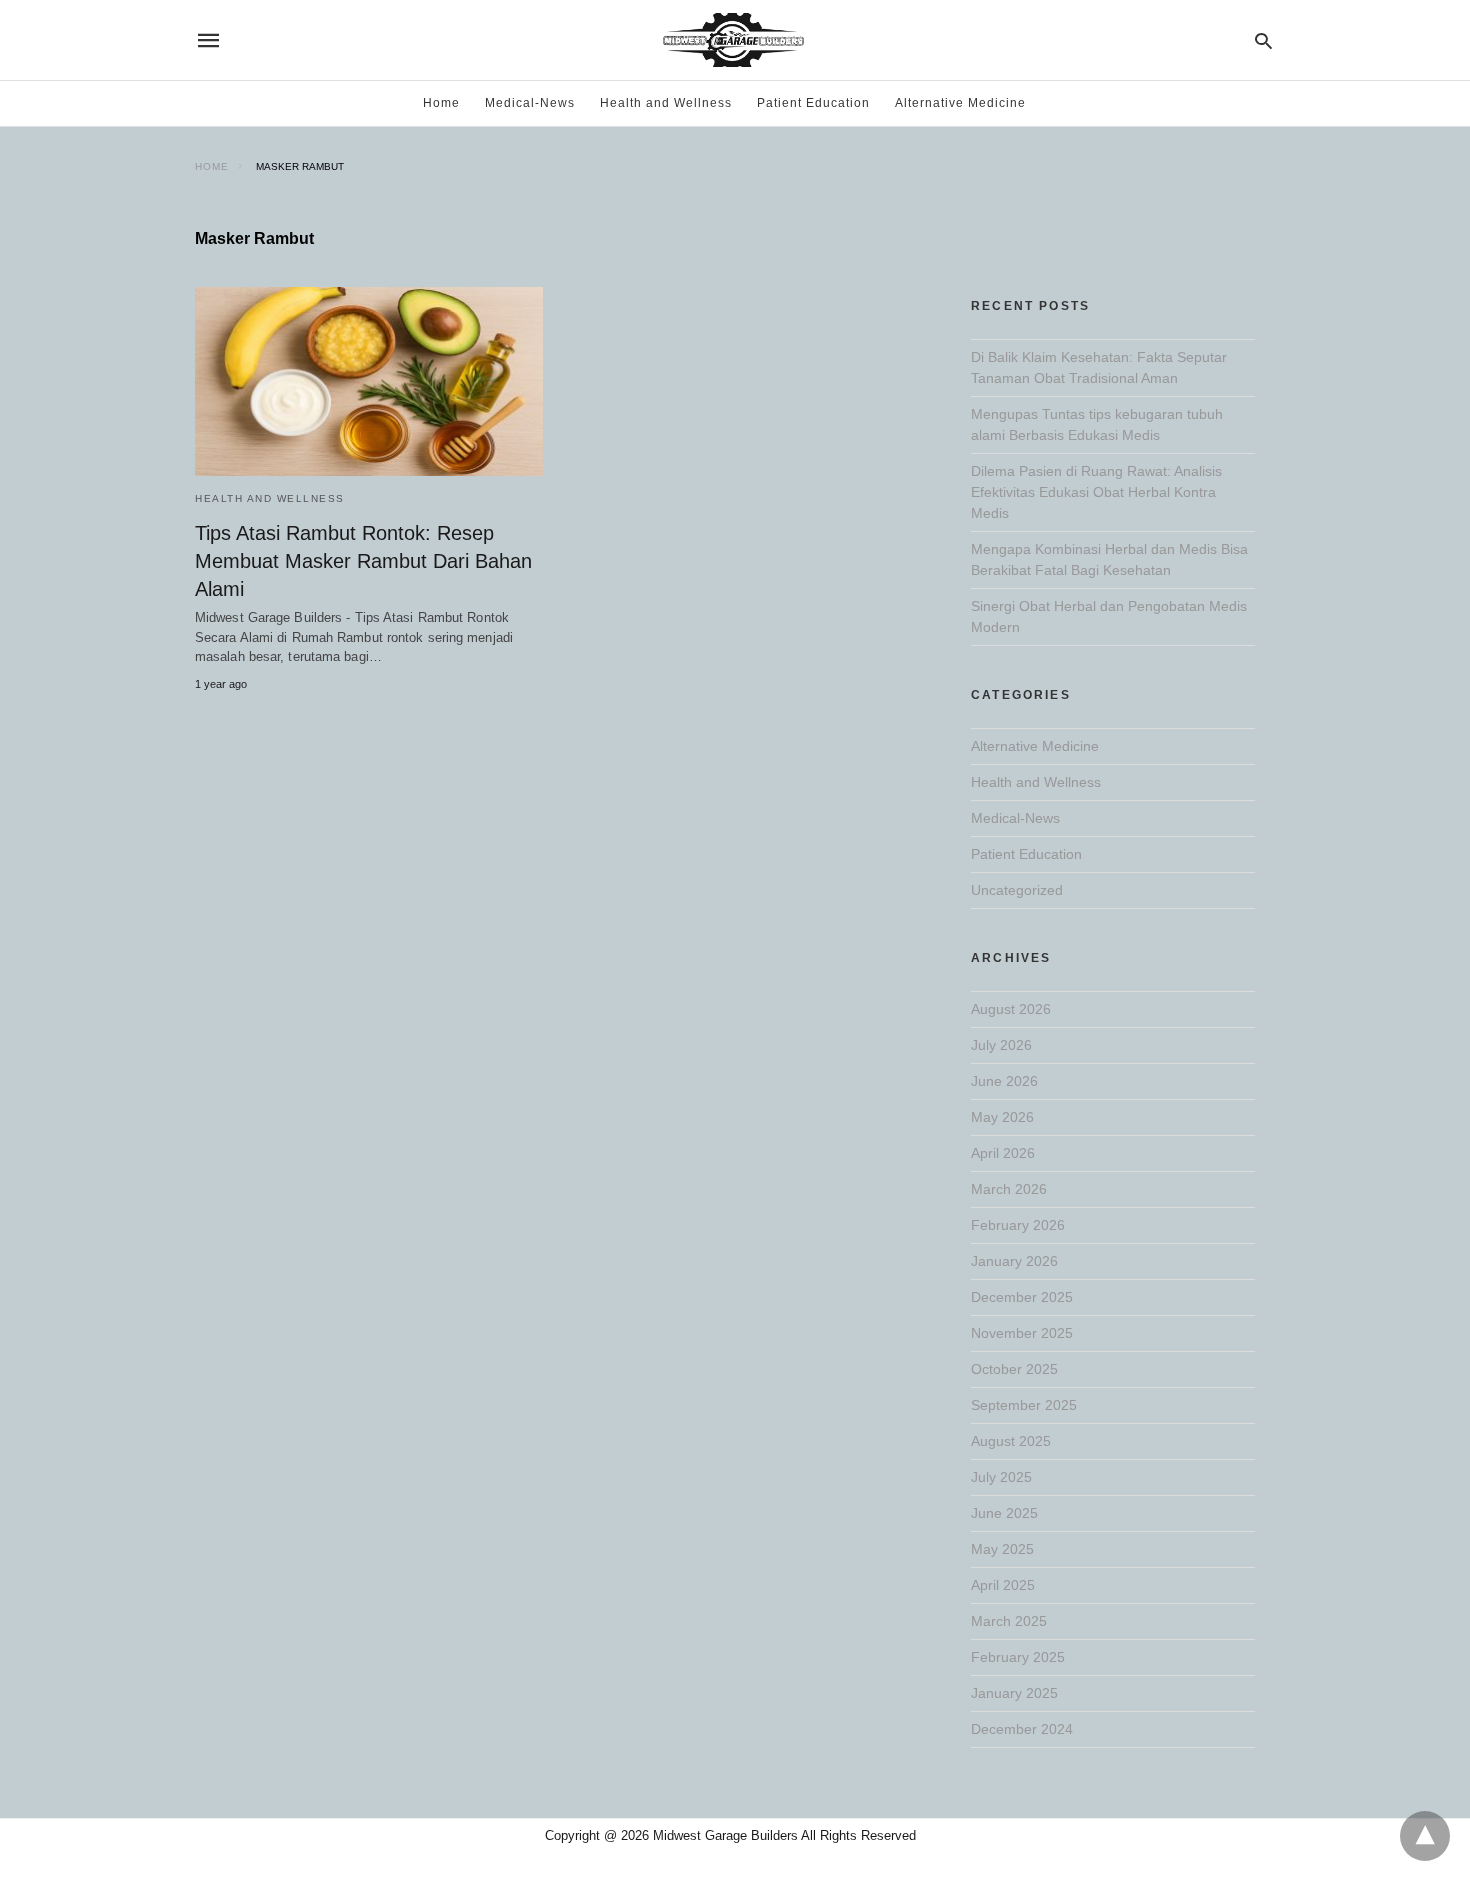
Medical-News (530, 103)
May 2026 (1002, 1117)
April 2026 (1003, 1153)
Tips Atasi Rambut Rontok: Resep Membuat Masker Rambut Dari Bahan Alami (363, 561)
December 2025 (1022, 1297)
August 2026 (1011, 1009)
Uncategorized (1017, 890)
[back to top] (1425, 1836)
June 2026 (1004, 1081)
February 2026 (1018, 1225)
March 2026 (1009, 1189)
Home (441, 103)
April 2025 (1003, 1585)
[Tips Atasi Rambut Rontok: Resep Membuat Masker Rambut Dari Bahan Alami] (369, 381)
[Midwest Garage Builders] (733, 40)
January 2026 (1014, 1261)
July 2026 (1001, 1045)
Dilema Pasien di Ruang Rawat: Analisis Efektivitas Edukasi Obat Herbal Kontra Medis (1096, 492)
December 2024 (1022, 1729)
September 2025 (1024, 1405)
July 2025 (1001, 1477)
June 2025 (1004, 1513)
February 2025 (1018, 1657)
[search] (1263, 40)
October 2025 (1014, 1369)
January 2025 (1014, 1693)
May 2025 (1002, 1549)
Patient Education (813, 103)
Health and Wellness (666, 103)
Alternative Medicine (960, 103)
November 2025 (1022, 1333)
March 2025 (1009, 1621)
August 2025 (1011, 1441)
